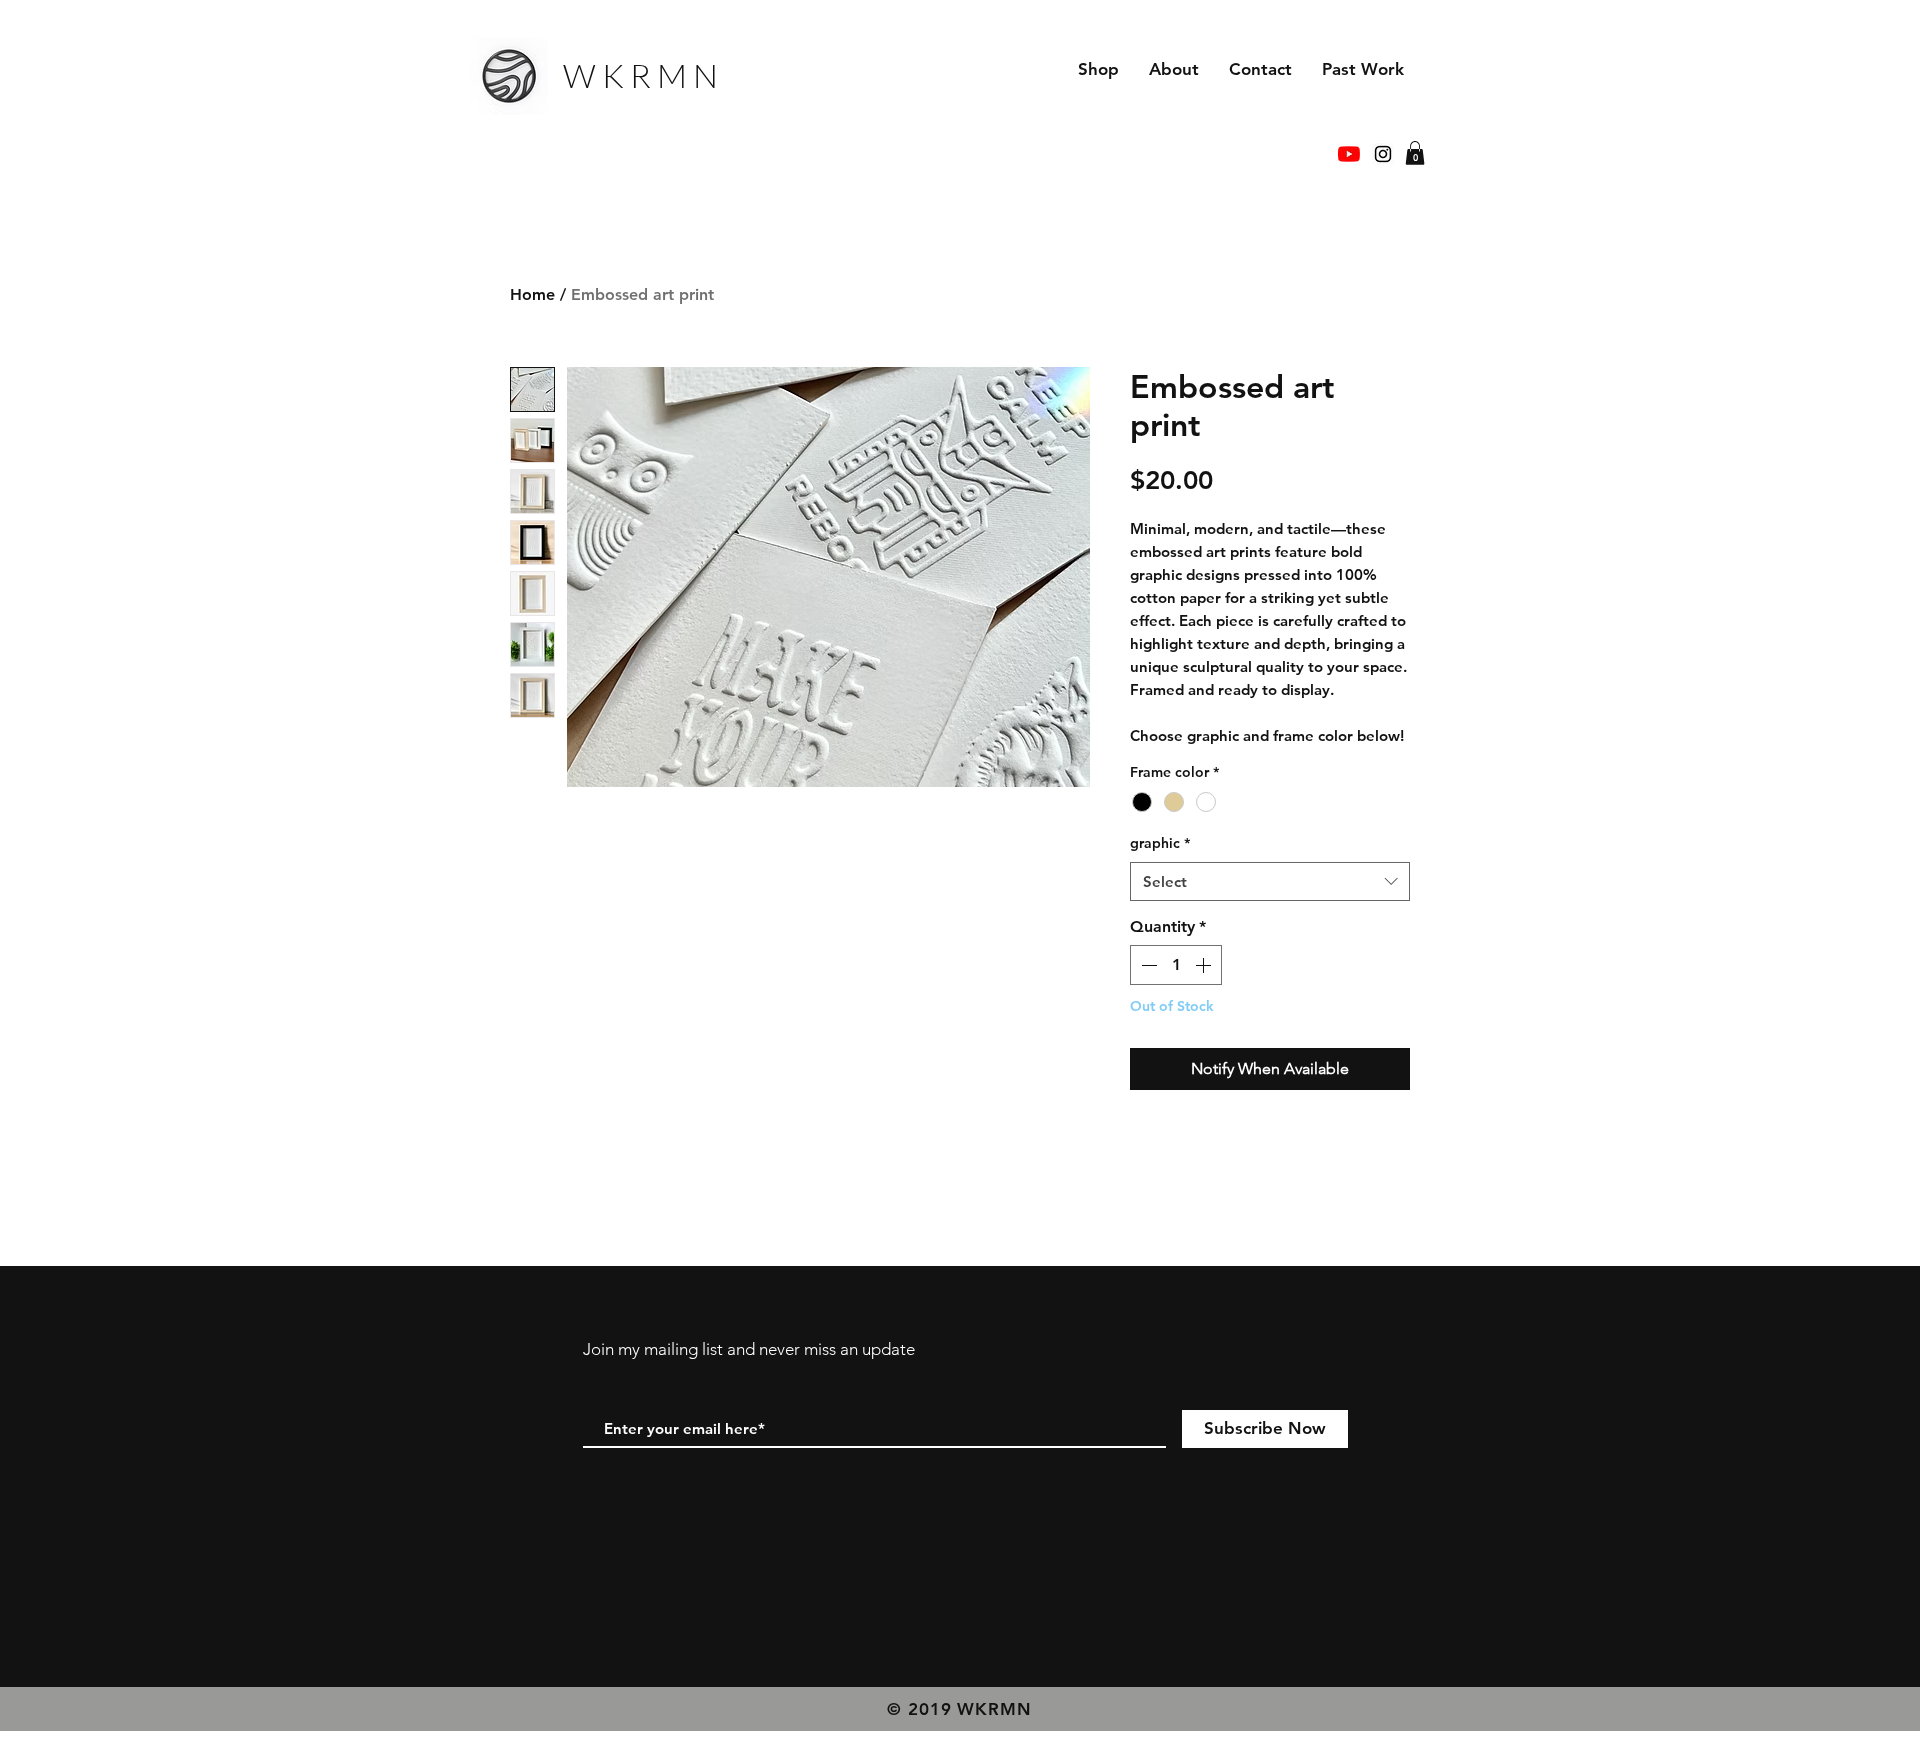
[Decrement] (1147, 965)
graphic (1160, 843)
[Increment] (1205, 965)
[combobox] (1270, 881)
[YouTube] (1349, 154)
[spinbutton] (1176, 965)
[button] (1415, 153)
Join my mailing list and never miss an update (749, 1349)
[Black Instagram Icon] (1383, 154)
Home (532, 294)
